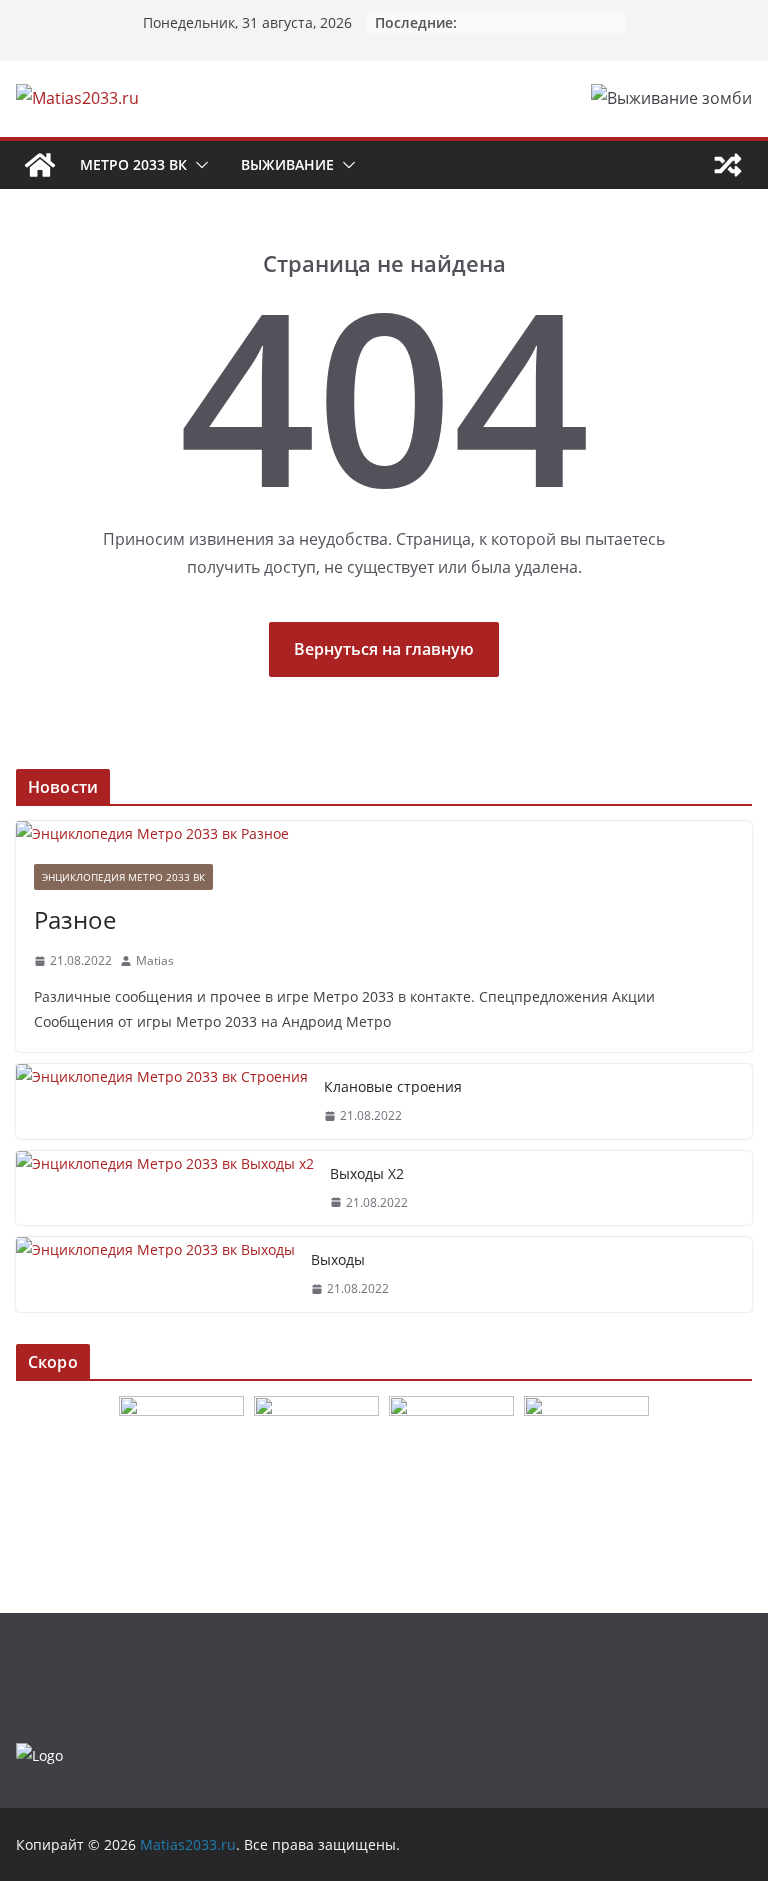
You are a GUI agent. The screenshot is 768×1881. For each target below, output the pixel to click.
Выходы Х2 (367, 1173)
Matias (155, 960)
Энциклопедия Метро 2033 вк (123, 877)
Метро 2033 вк (133, 164)
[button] (198, 165)
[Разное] (384, 833)
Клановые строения (393, 1086)
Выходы (338, 1259)
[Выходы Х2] (165, 1188)
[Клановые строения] (162, 1101)
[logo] (39, 1755)
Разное (75, 919)
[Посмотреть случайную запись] (728, 165)
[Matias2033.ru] (40, 165)
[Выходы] (155, 1274)
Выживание (287, 164)
